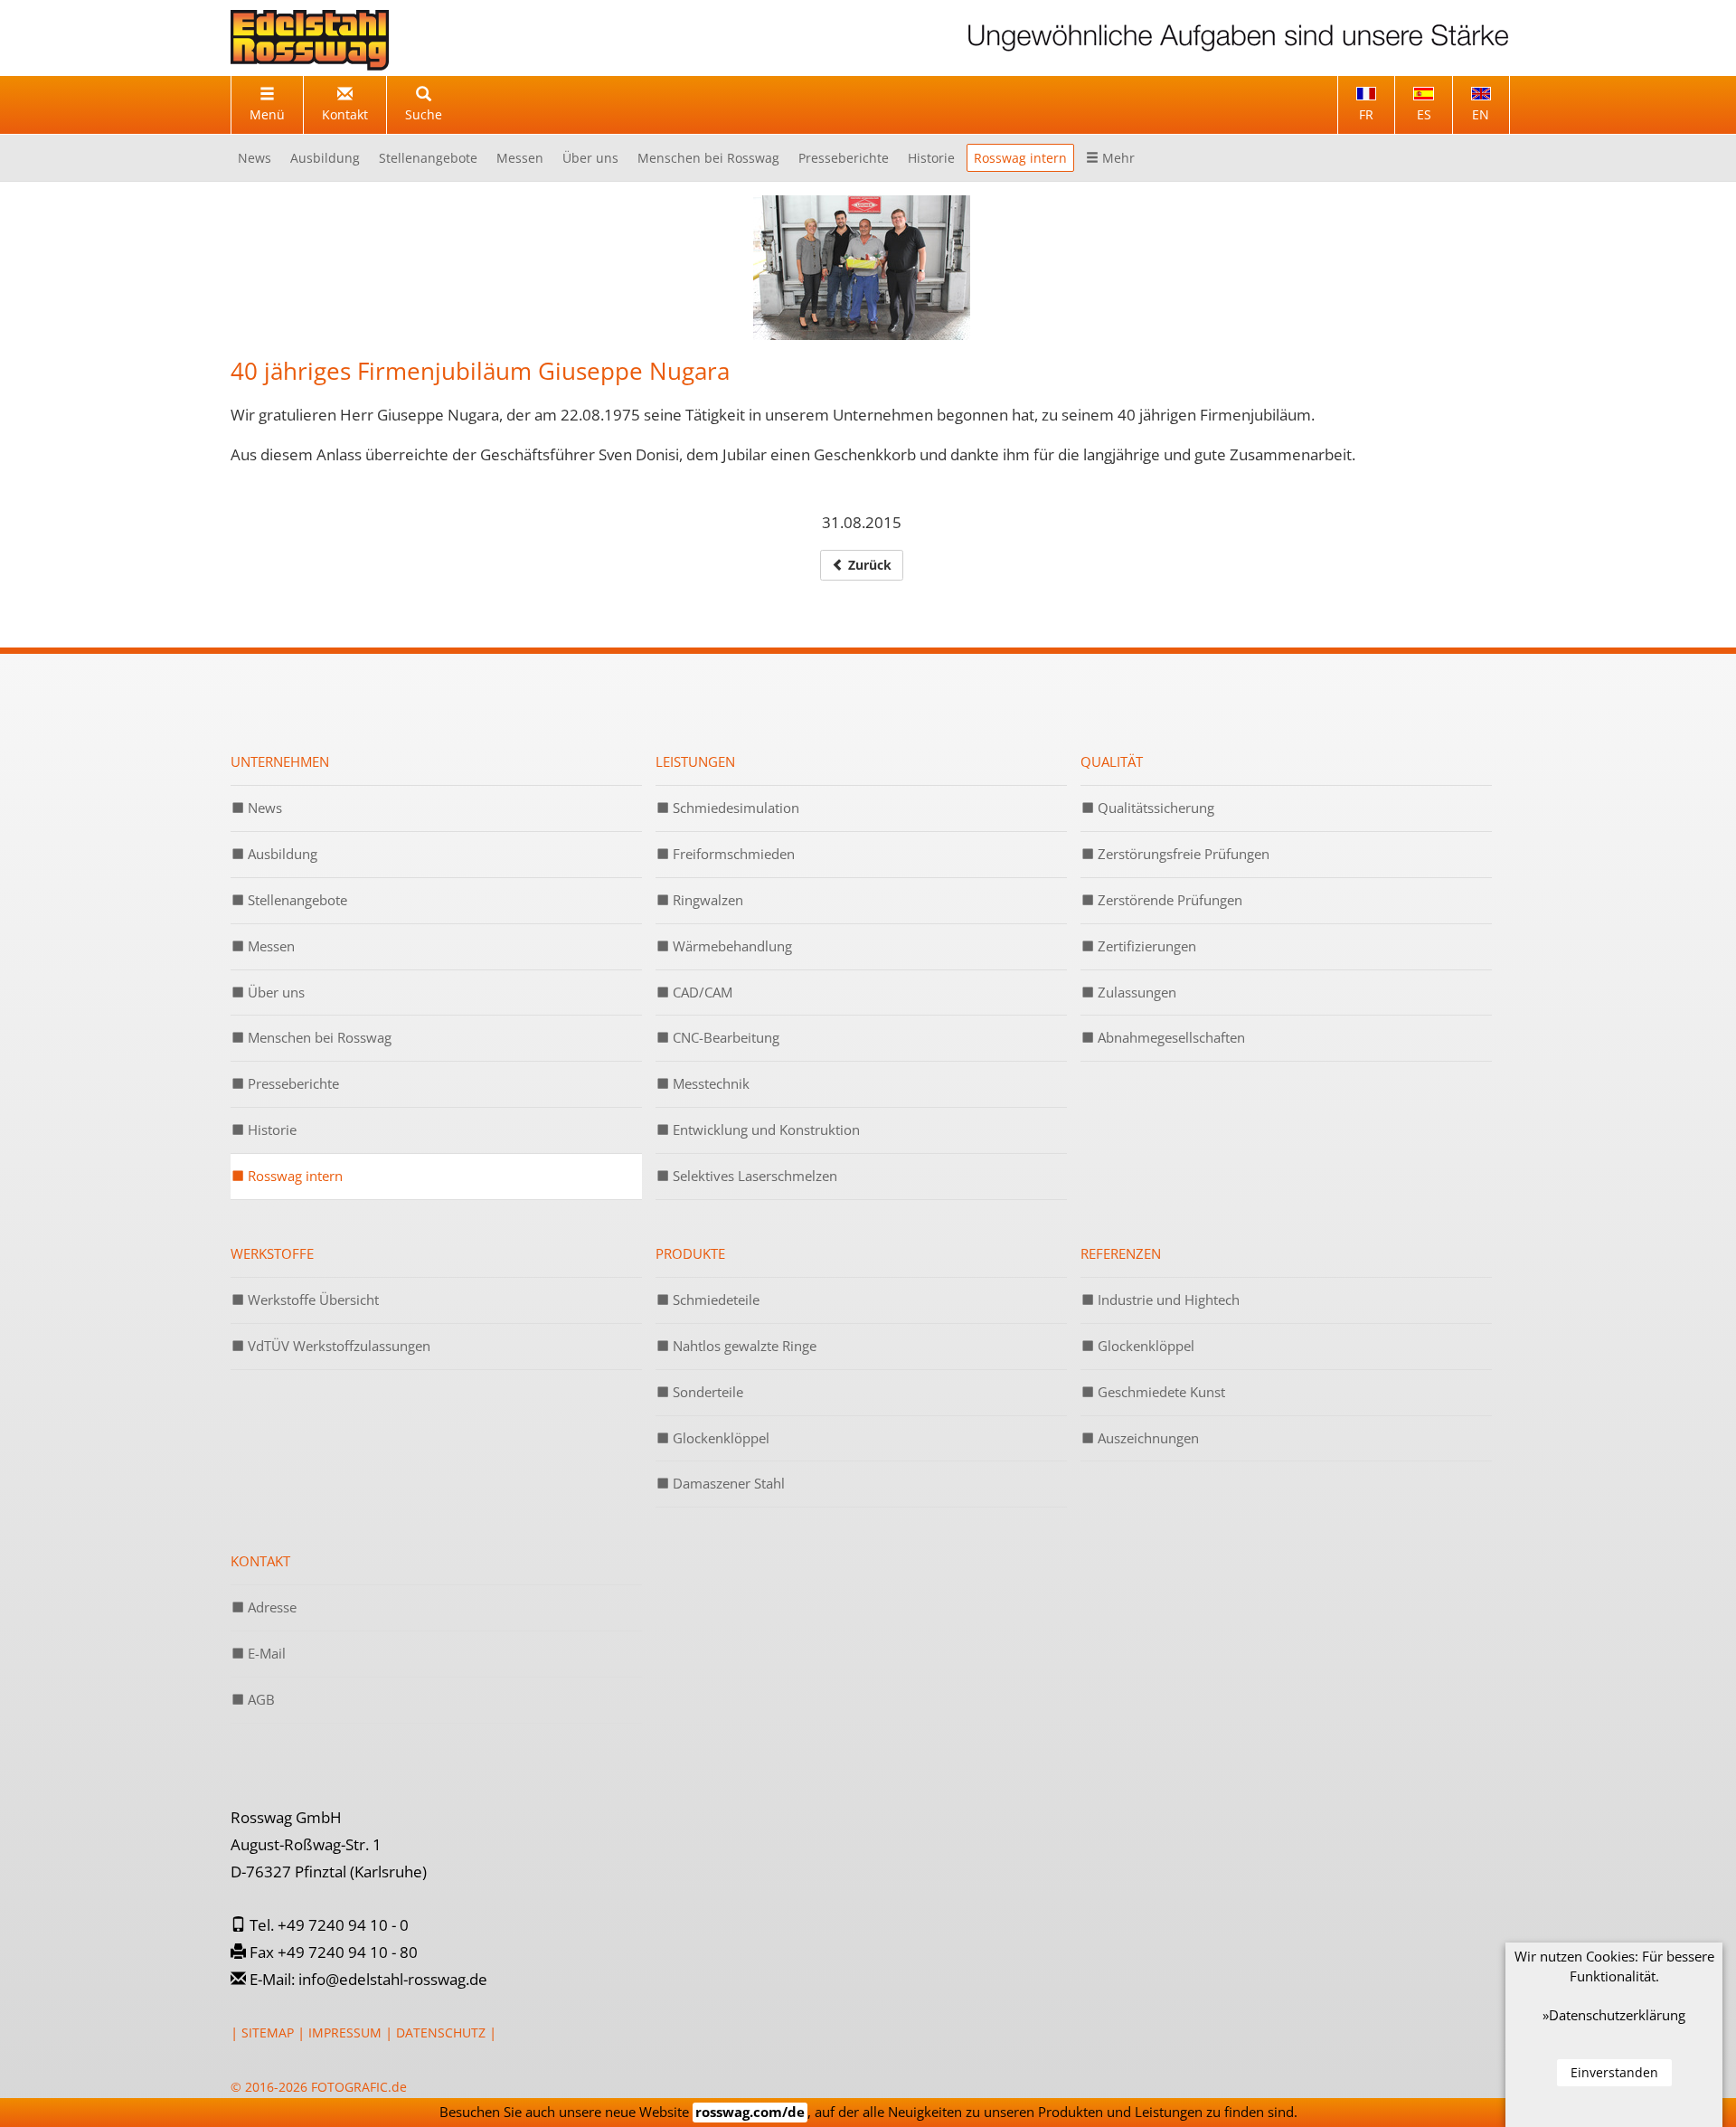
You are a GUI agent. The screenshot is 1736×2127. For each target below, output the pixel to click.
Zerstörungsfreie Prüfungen (1182, 854)
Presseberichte (844, 158)
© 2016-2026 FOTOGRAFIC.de (319, 2087)
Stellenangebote (428, 158)
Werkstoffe (272, 1253)
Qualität (1112, 761)
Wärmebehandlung (731, 946)
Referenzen (1121, 1253)
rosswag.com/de (750, 2112)
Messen (520, 158)
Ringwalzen (706, 900)
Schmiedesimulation (734, 808)
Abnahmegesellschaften (1170, 1037)
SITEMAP (268, 2032)
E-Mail (265, 1653)
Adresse (270, 1607)
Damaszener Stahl (727, 1483)
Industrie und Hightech (1167, 1300)
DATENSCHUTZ (441, 2032)
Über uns (590, 158)
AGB (259, 1699)
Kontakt (260, 1561)
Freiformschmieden (732, 854)
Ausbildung (325, 158)
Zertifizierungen (1145, 946)
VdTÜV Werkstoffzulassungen (337, 1346)
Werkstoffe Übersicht (311, 1300)
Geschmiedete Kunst (1160, 1392)
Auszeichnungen (1146, 1438)
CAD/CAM (701, 992)
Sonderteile (706, 1392)
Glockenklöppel (719, 1438)
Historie (931, 158)
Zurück (868, 565)
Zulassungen (1135, 992)
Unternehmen (280, 761)
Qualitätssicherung (1154, 808)
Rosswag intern (1020, 158)
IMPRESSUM (345, 2032)
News (255, 158)
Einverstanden (1614, 2072)
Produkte (690, 1253)
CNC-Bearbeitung (724, 1037)
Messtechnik (709, 1083)
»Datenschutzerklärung (1614, 2015)
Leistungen (695, 761)
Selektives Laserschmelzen (753, 1176)
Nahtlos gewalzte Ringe (743, 1346)
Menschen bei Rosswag (708, 158)
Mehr (1117, 158)
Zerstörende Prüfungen (1168, 900)
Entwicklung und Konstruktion (764, 1130)
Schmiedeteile (714, 1300)
